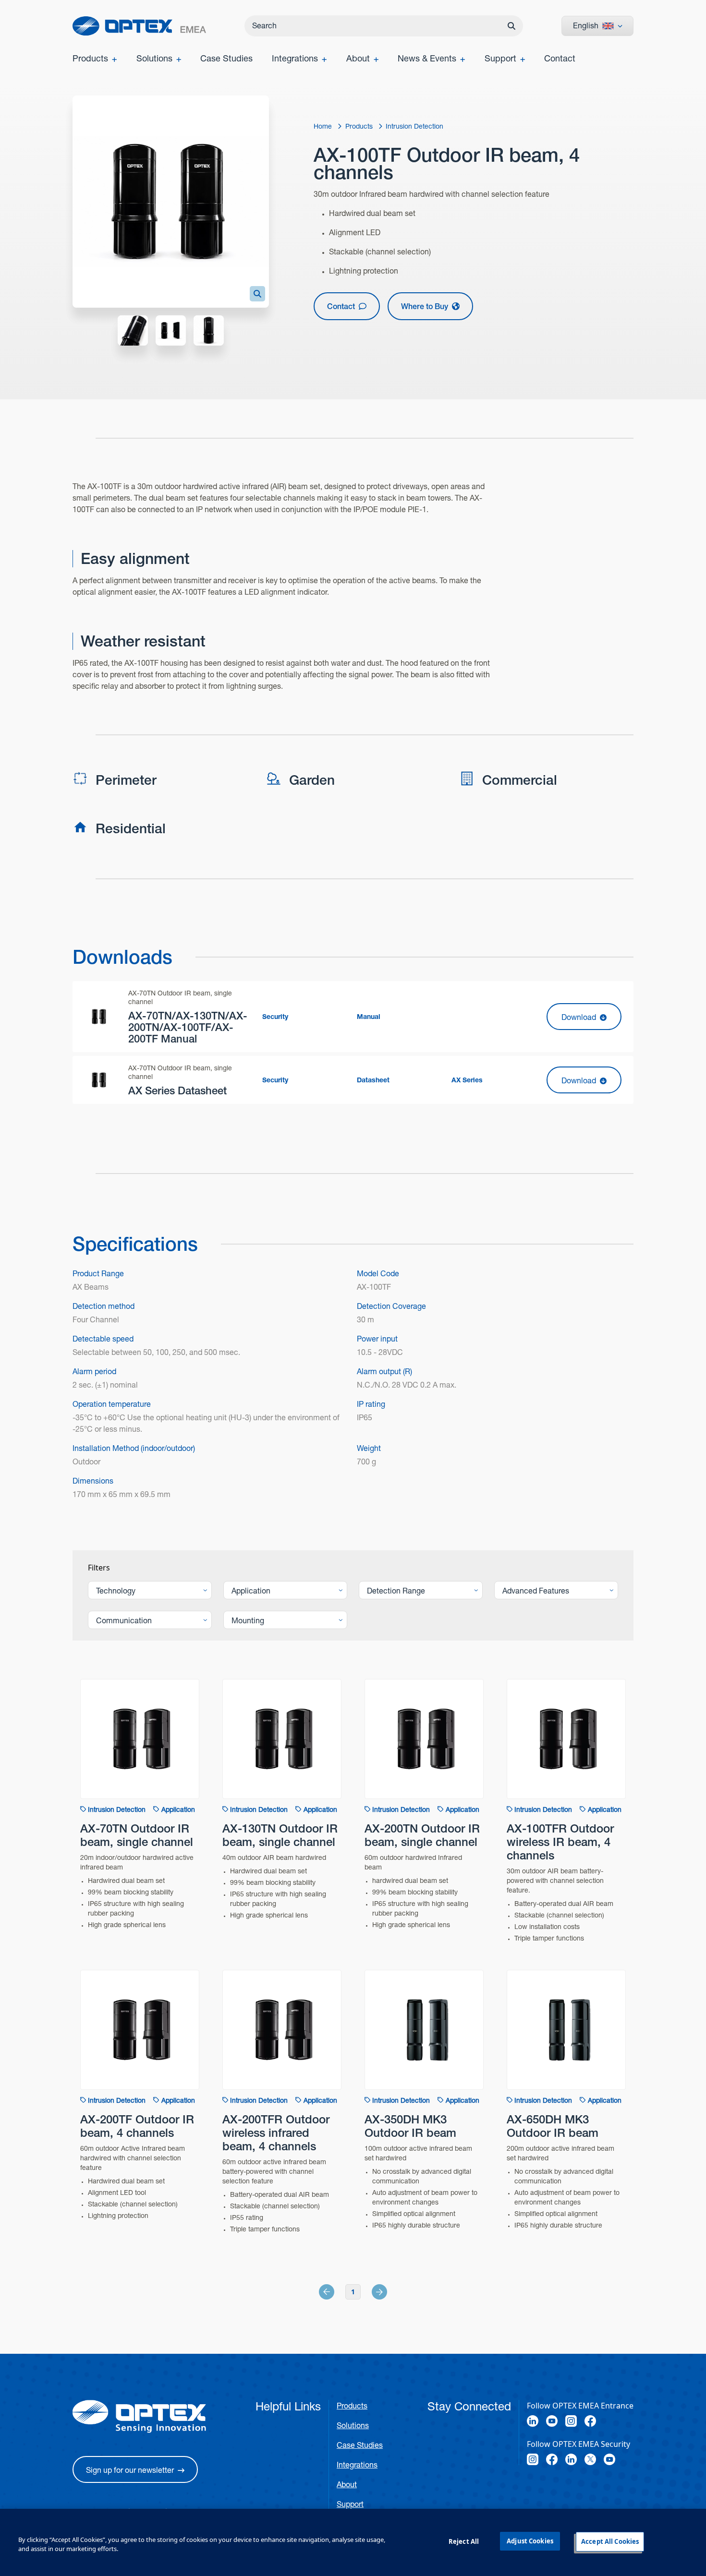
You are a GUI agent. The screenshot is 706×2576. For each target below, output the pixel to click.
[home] (139, 26)
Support (350, 2504)
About (347, 2485)
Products (352, 2406)
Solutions (353, 2426)
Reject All (464, 2541)
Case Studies (360, 2445)
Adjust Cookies (530, 2541)
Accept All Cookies (610, 2541)
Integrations (357, 2465)
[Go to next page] (369, 2292)
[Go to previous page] (337, 2292)
